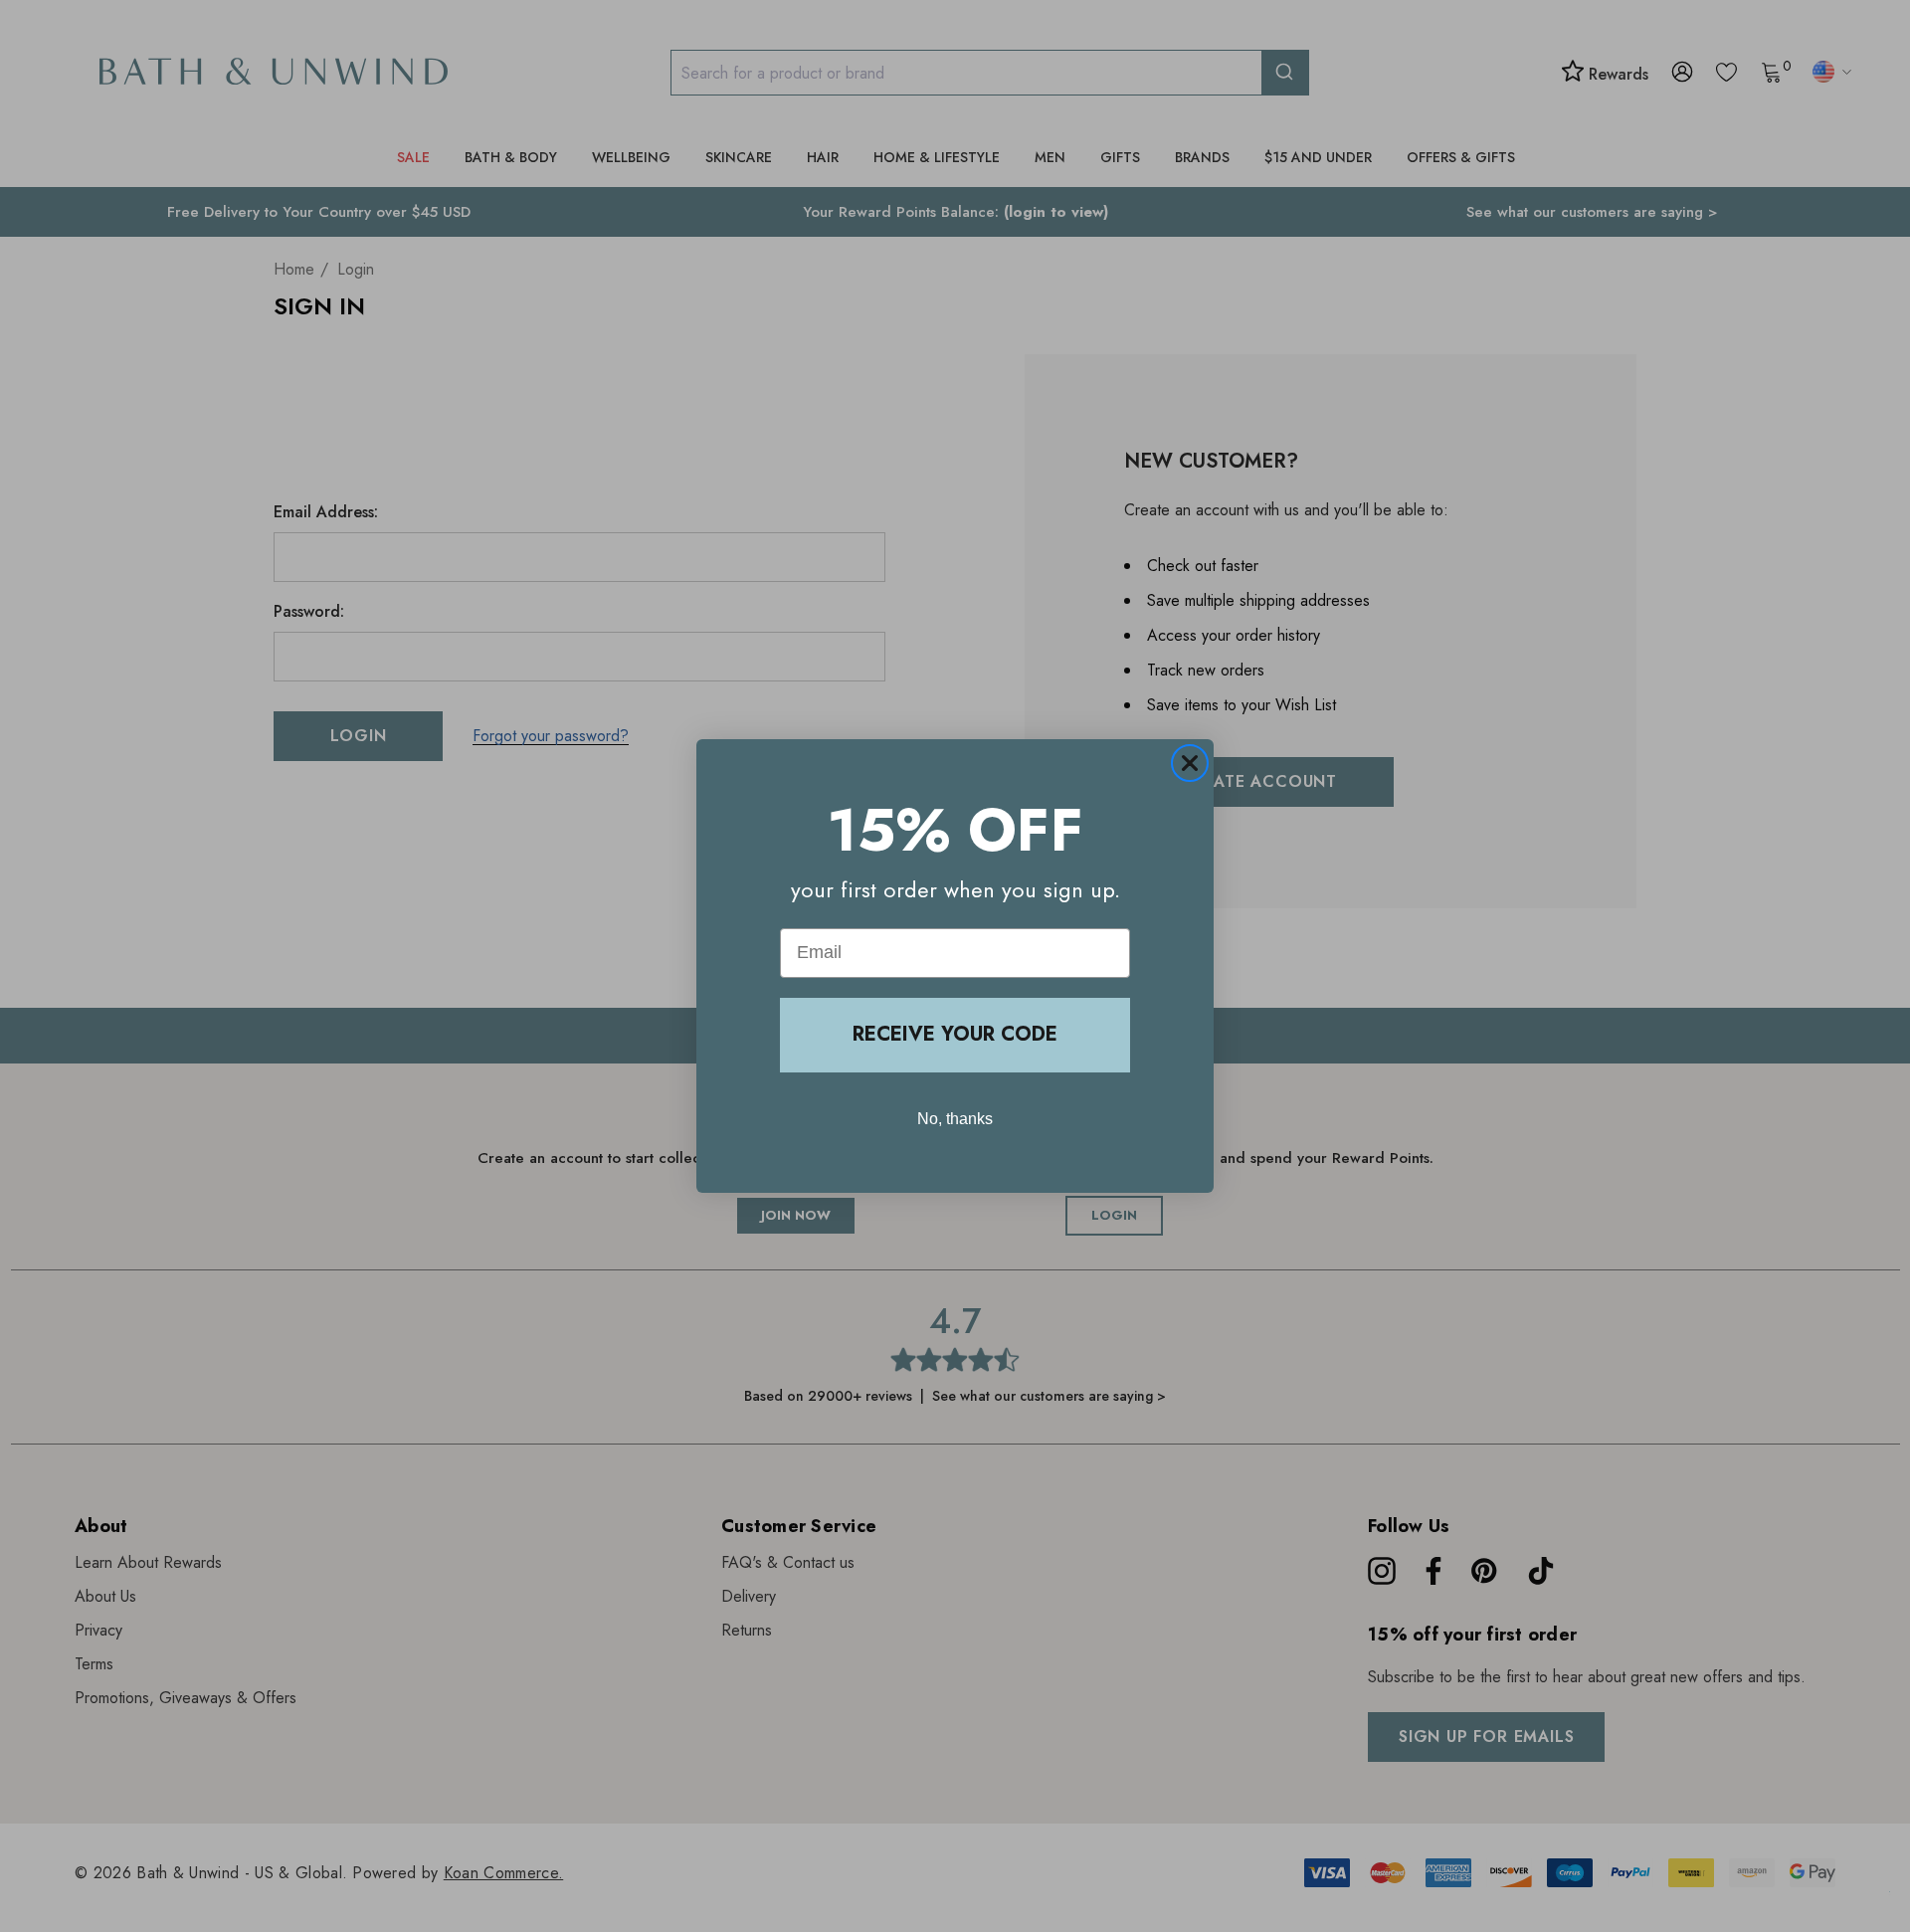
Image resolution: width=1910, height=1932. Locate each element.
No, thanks (955, 1119)
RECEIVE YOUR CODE (955, 1034)
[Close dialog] (1190, 763)
